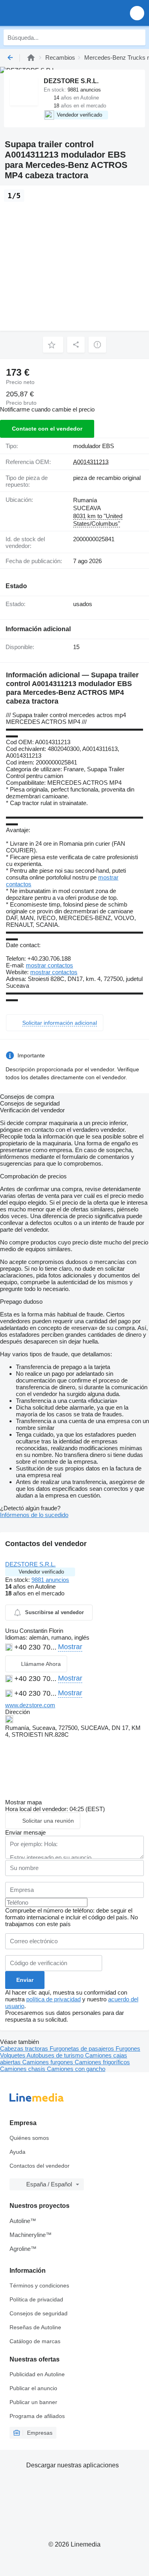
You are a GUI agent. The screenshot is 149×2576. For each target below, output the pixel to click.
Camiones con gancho (76, 2069)
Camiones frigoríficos (102, 2062)
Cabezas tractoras (25, 2049)
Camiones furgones (48, 2062)
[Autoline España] (51, 13)
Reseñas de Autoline (35, 2327)
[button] (137, 13)
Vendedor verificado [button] (41, 1572)
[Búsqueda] (137, 37)
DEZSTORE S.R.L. (30, 1564)
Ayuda (17, 2152)
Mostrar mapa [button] (23, 1802)
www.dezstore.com (30, 1705)
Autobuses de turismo (56, 2055)
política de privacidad (53, 1999)
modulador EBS (94, 446)
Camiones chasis (23, 2069)
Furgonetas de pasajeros (83, 2049)
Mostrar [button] (70, 1647)
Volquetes (13, 2055)
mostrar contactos (49, 965)
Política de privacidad (36, 2299)
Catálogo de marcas (35, 2341)
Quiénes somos (29, 2138)
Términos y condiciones (39, 2285)
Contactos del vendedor (40, 2166)
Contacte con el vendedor (47, 429)
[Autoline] (31, 58)
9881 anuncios (50, 1580)
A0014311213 (91, 462)
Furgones (128, 2049)
